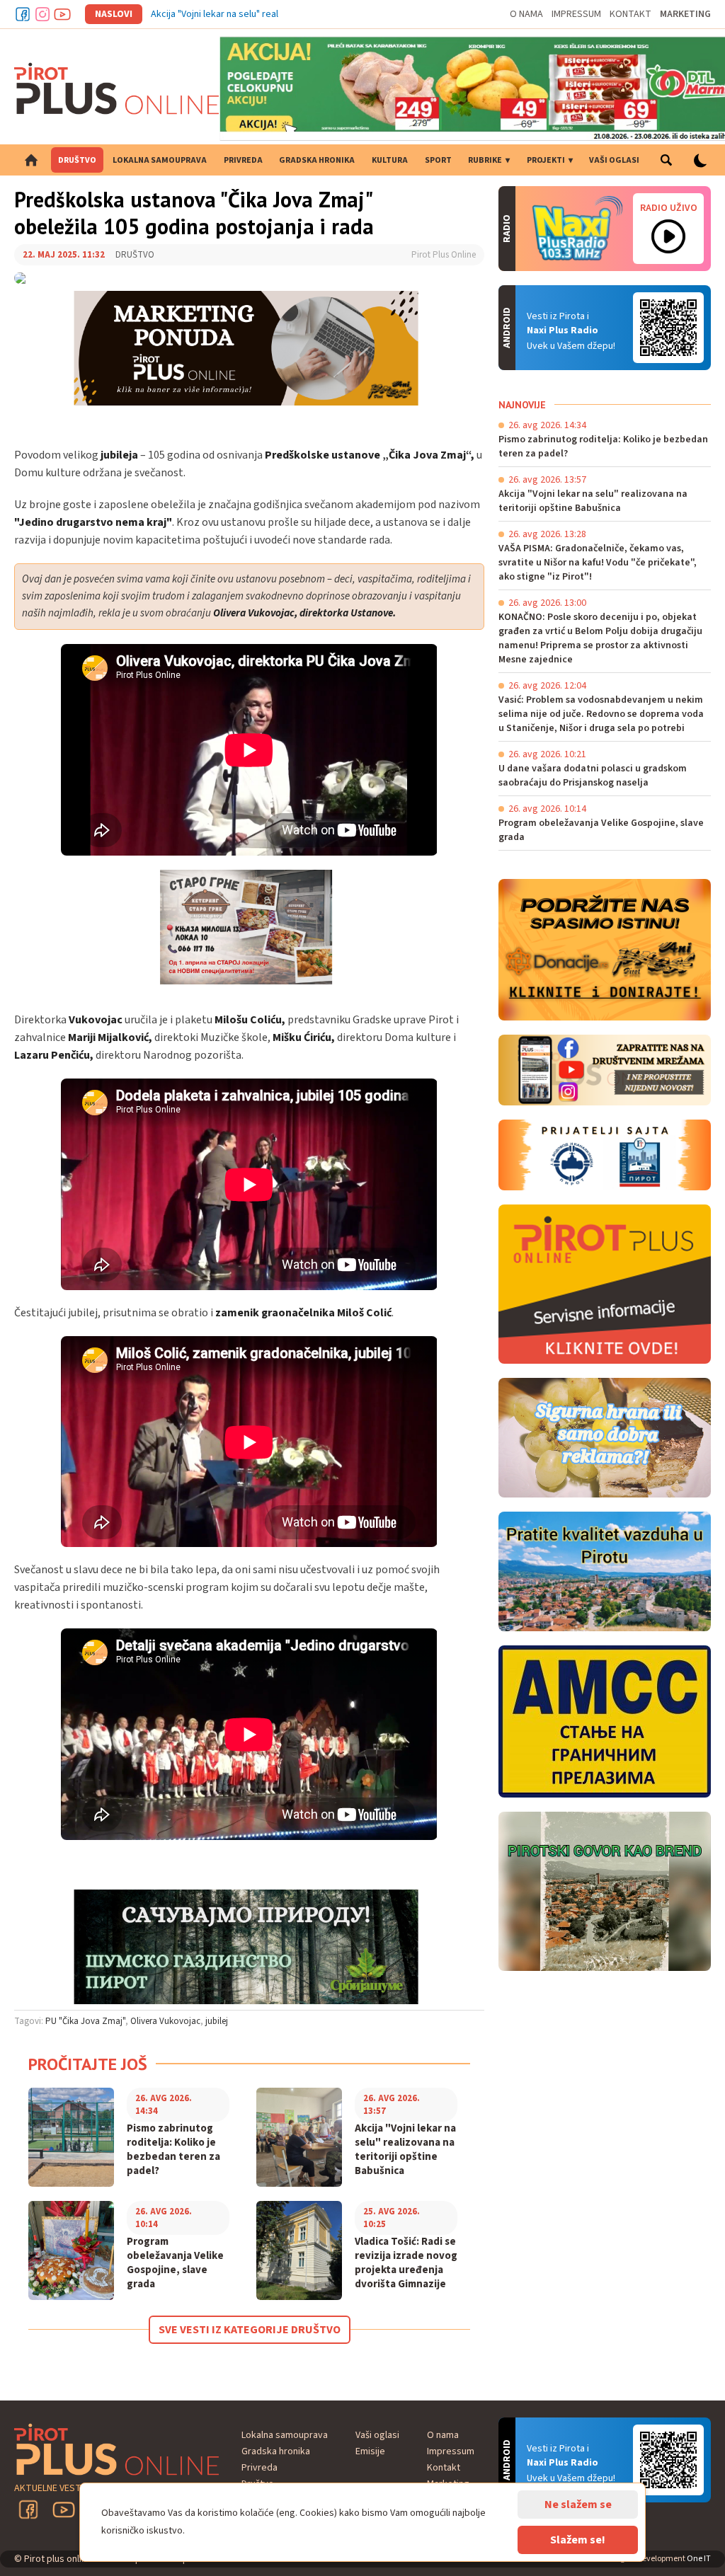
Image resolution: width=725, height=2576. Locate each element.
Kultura (390, 160)
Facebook (23, 14)
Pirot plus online (117, 88)
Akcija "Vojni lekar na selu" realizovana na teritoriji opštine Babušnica (405, 2150)
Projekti (546, 160)
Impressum (576, 14)
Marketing (685, 14)
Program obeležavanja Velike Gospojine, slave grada (175, 2263)
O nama (526, 14)
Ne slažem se (578, 2505)
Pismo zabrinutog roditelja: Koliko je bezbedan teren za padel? (173, 2150)
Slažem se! (578, 2540)
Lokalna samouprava (160, 160)
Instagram (42, 14)
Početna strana (31, 160)
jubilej (217, 2021)
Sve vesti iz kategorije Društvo (250, 2330)
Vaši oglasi (614, 160)
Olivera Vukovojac (165, 2021)
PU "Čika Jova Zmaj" (85, 2021)
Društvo (77, 160)
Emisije (370, 2451)
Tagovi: (29, 2021)
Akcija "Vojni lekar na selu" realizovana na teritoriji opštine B (276, 14)
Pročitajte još (88, 2064)
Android (668, 328)
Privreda (243, 160)
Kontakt (630, 14)
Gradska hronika (317, 160)
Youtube (62, 14)
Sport (438, 160)
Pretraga (666, 160)
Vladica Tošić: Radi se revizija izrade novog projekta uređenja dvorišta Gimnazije (406, 2263)
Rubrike (485, 160)
